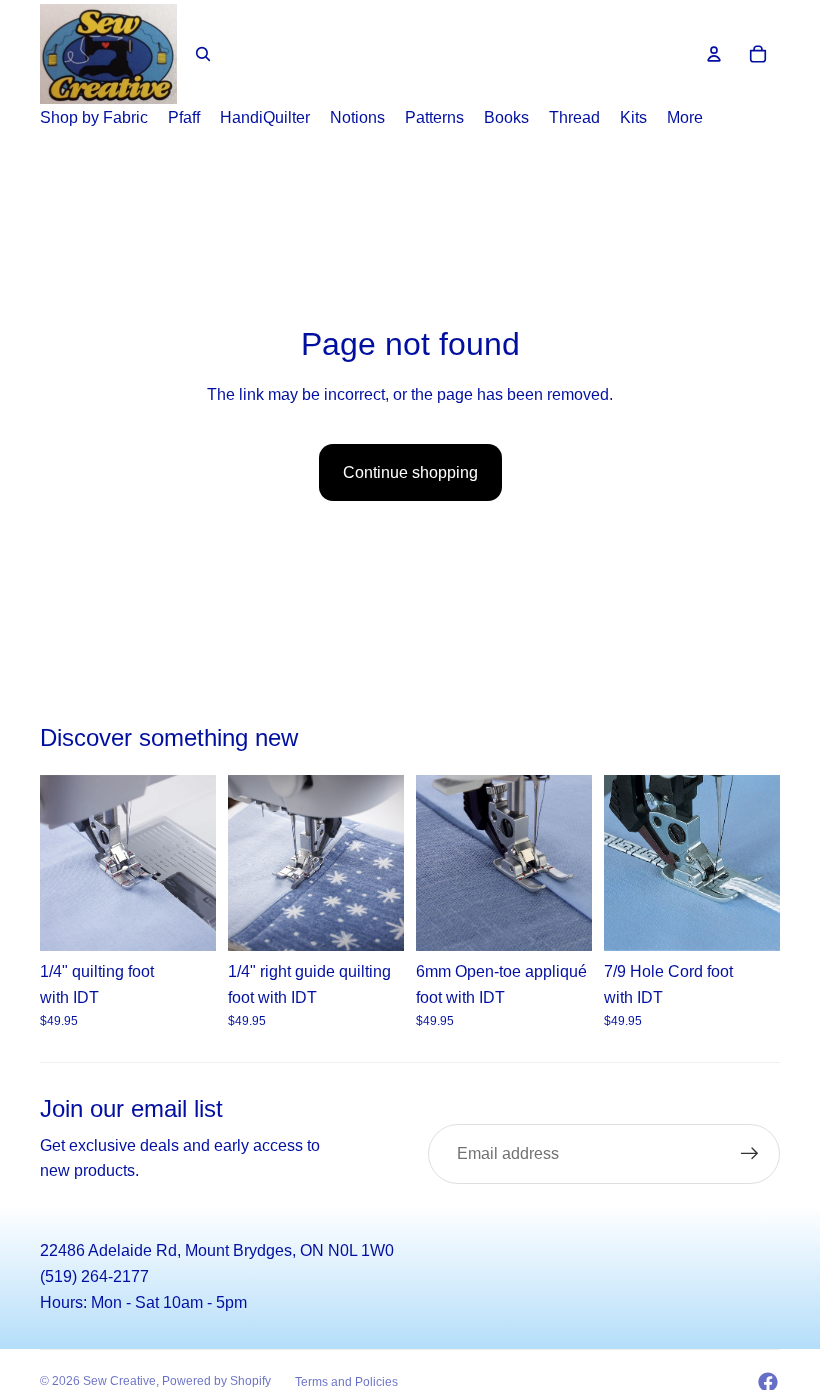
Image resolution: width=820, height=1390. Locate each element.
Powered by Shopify (216, 1381)
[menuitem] (685, 118)
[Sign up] (750, 1154)
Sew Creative (119, 1381)
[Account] (714, 54)
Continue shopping (410, 472)
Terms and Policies (346, 1382)
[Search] (203, 54)
